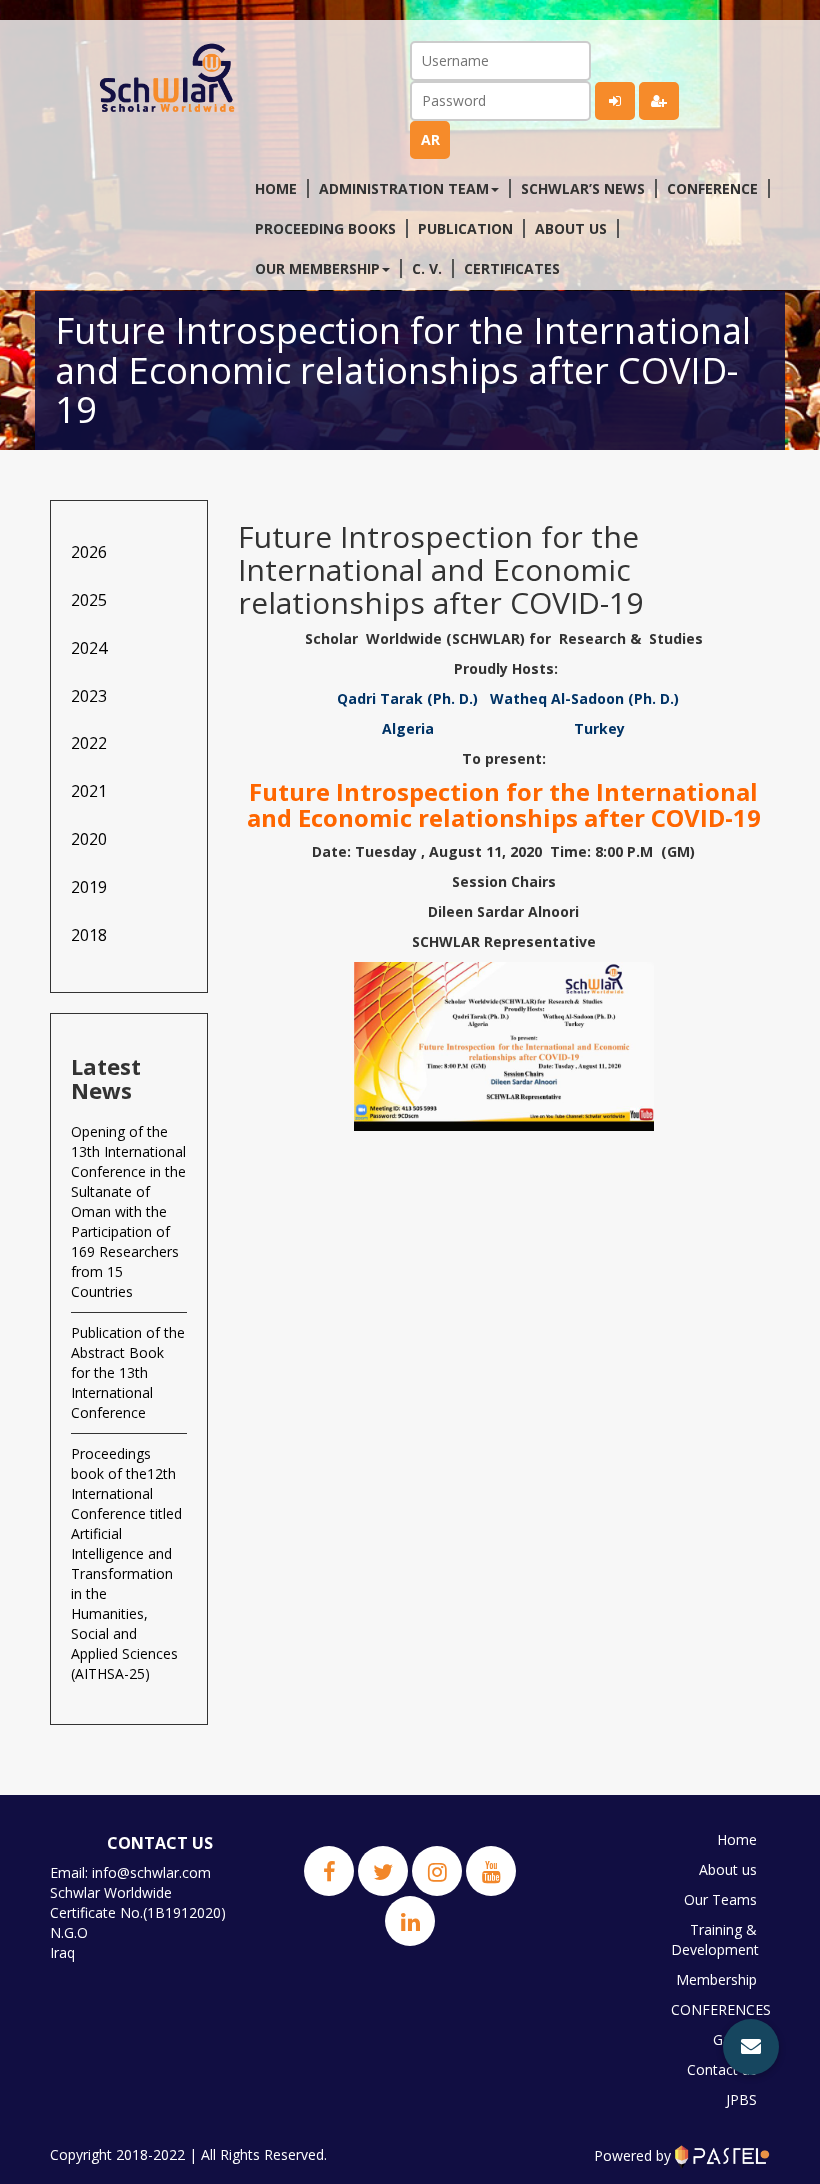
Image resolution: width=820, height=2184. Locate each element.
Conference (712, 188)
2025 (89, 600)
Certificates (512, 268)
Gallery (735, 2039)
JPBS (741, 2099)
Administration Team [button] (404, 188)
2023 (89, 696)
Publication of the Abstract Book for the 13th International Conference (128, 1372)
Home (276, 188)
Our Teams (720, 1899)
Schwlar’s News (583, 188)
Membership (716, 1979)
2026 (89, 552)
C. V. (427, 268)
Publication (465, 228)
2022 (89, 743)
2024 (89, 648)
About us (571, 228)
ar (430, 139)
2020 (89, 839)
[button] (751, 2047)
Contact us (722, 2069)
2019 (89, 887)
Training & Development (715, 1939)
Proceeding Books (325, 228)
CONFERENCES (719, 2009)
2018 (89, 935)
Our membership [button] (317, 268)
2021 (89, 791)
